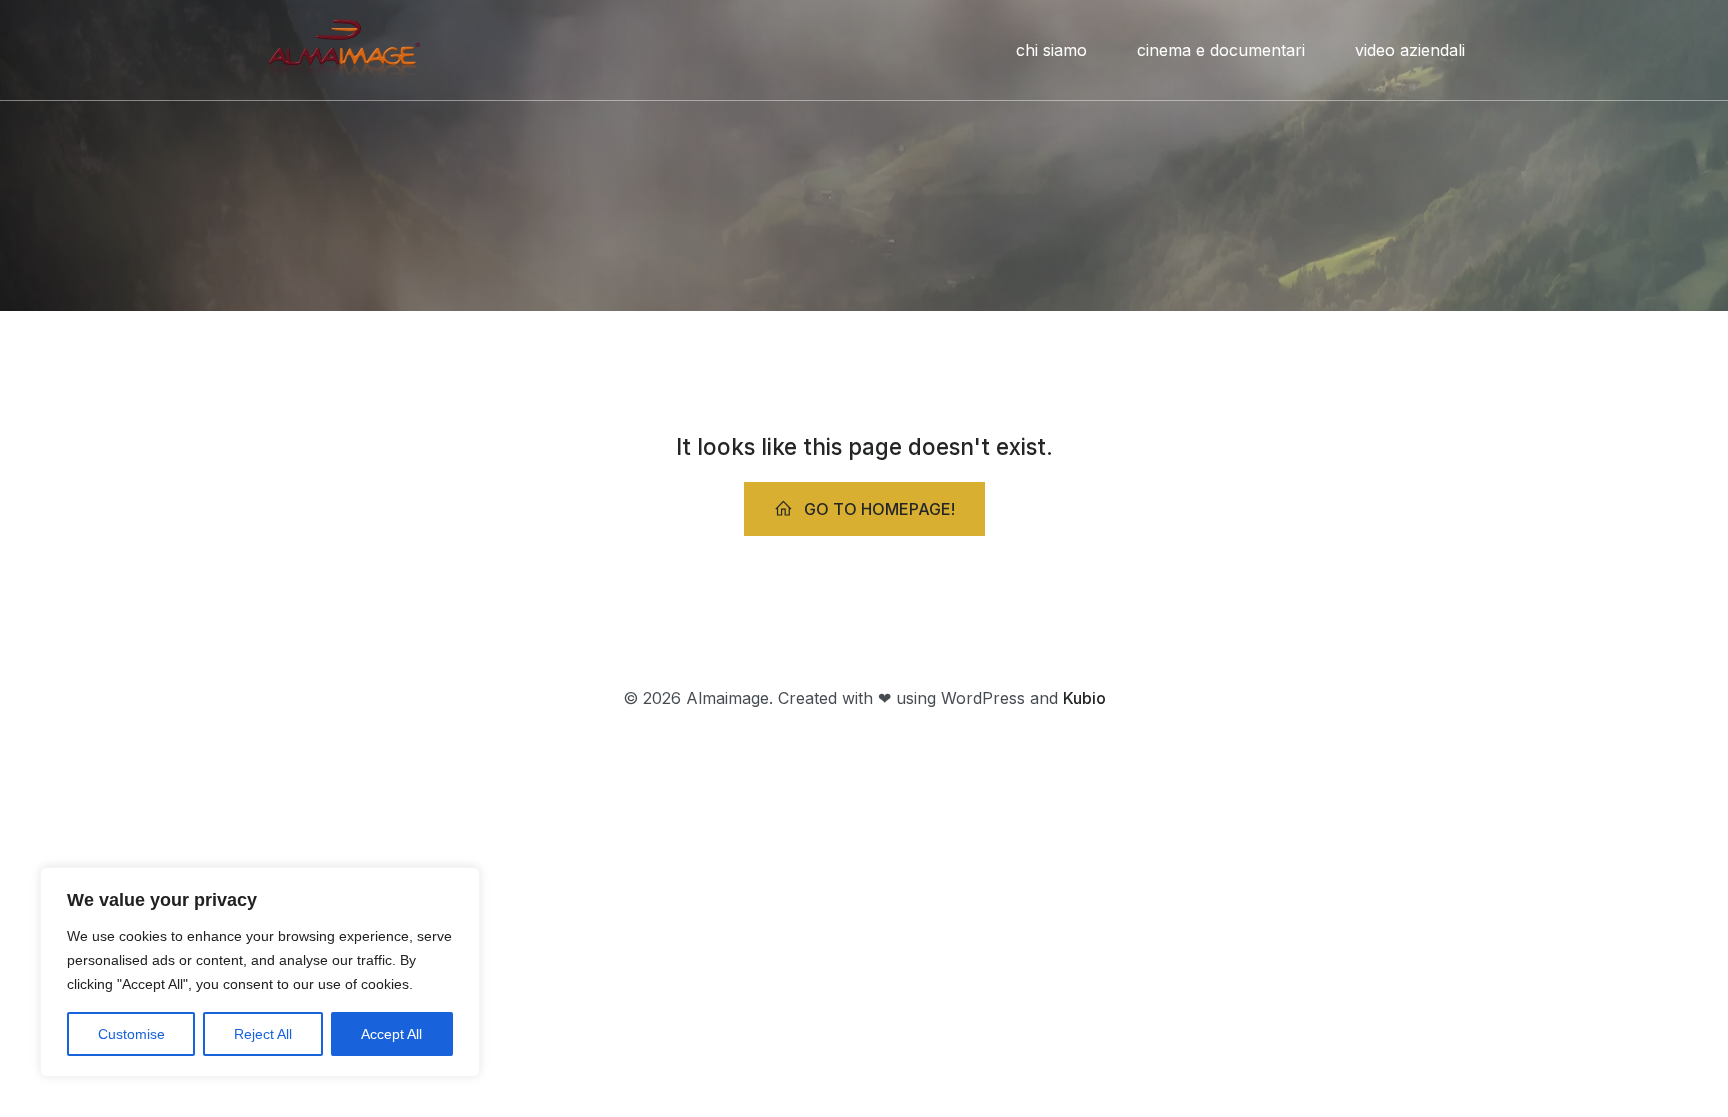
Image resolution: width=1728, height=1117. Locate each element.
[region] (260, 972)
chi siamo (1051, 50)
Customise (131, 1034)
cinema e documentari (1221, 50)
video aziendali (1410, 50)
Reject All (263, 1034)
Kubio (1084, 698)
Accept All (391, 1034)
